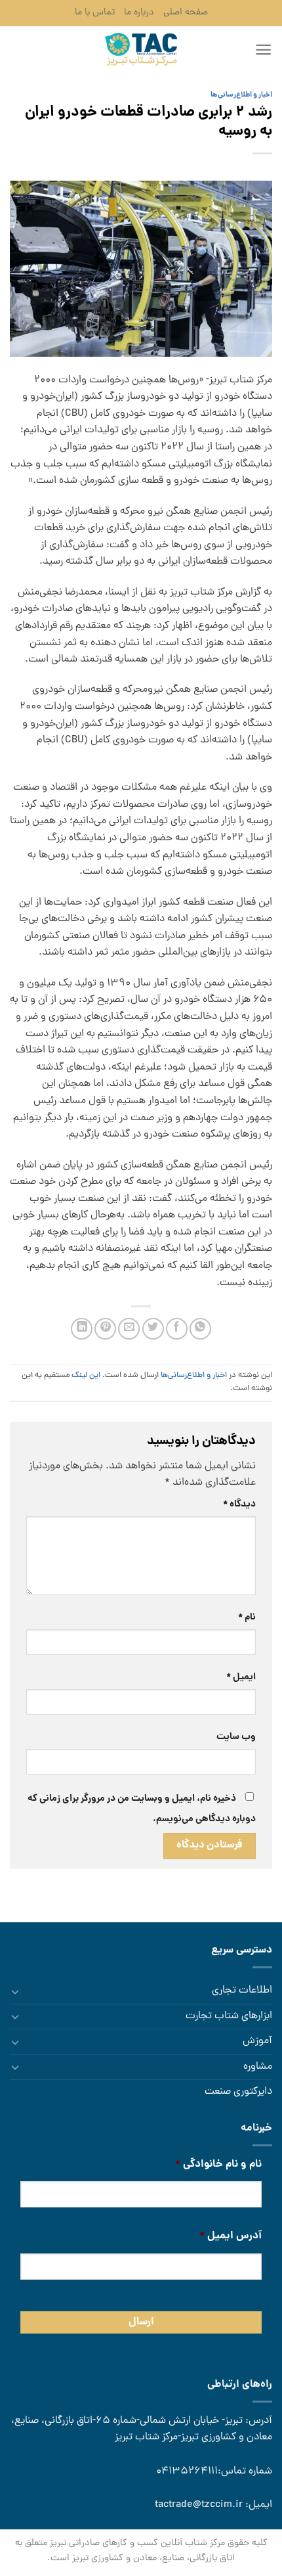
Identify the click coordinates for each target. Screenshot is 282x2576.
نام (247, 1617)
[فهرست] (263, 50)
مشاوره (258, 2067)
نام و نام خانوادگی (218, 2165)
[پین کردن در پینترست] (105, 1329)
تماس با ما (95, 12)
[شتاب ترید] (141, 49)
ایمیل (241, 1677)
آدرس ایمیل (231, 2237)
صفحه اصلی (186, 12)
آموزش (257, 2041)
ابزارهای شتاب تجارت (229, 2016)
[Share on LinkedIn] (82, 1329)
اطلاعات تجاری (242, 1991)
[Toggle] (15, 1991)
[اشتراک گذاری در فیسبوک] (177, 1329)
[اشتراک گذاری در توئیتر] (153, 1329)
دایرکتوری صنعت (238, 2092)
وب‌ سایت (236, 1737)
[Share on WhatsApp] (200, 1329)
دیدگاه (239, 1504)
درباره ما (139, 12)
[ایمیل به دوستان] (129, 1329)
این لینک (86, 1375)
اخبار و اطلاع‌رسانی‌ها (241, 95)
